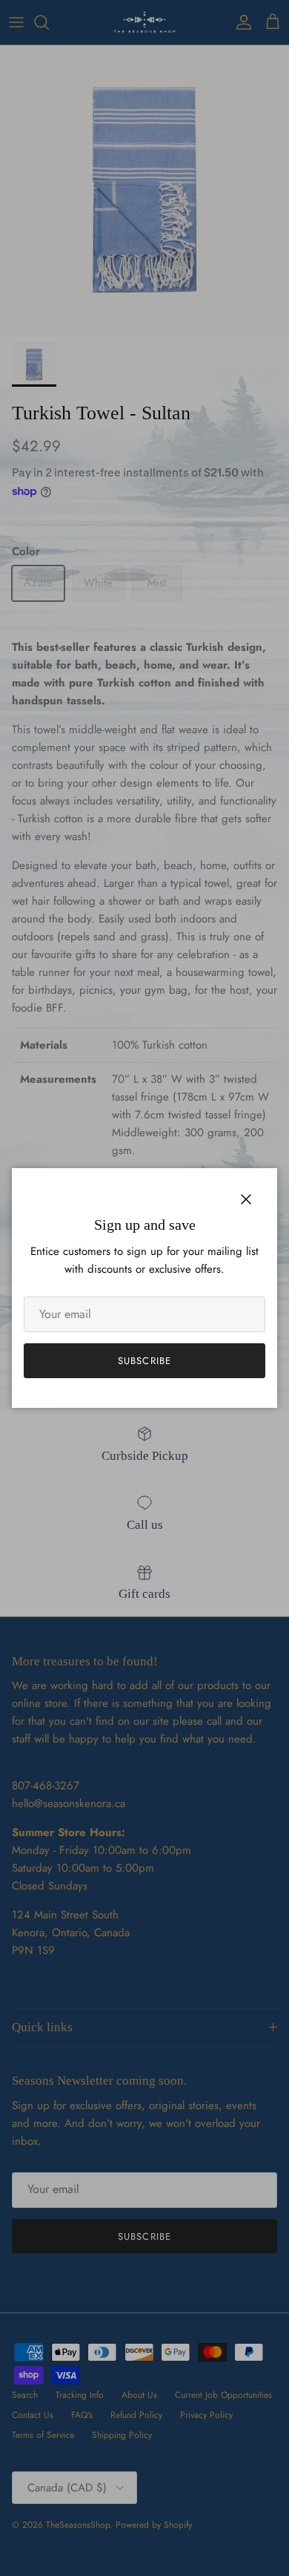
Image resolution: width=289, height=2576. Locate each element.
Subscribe (144, 1361)
